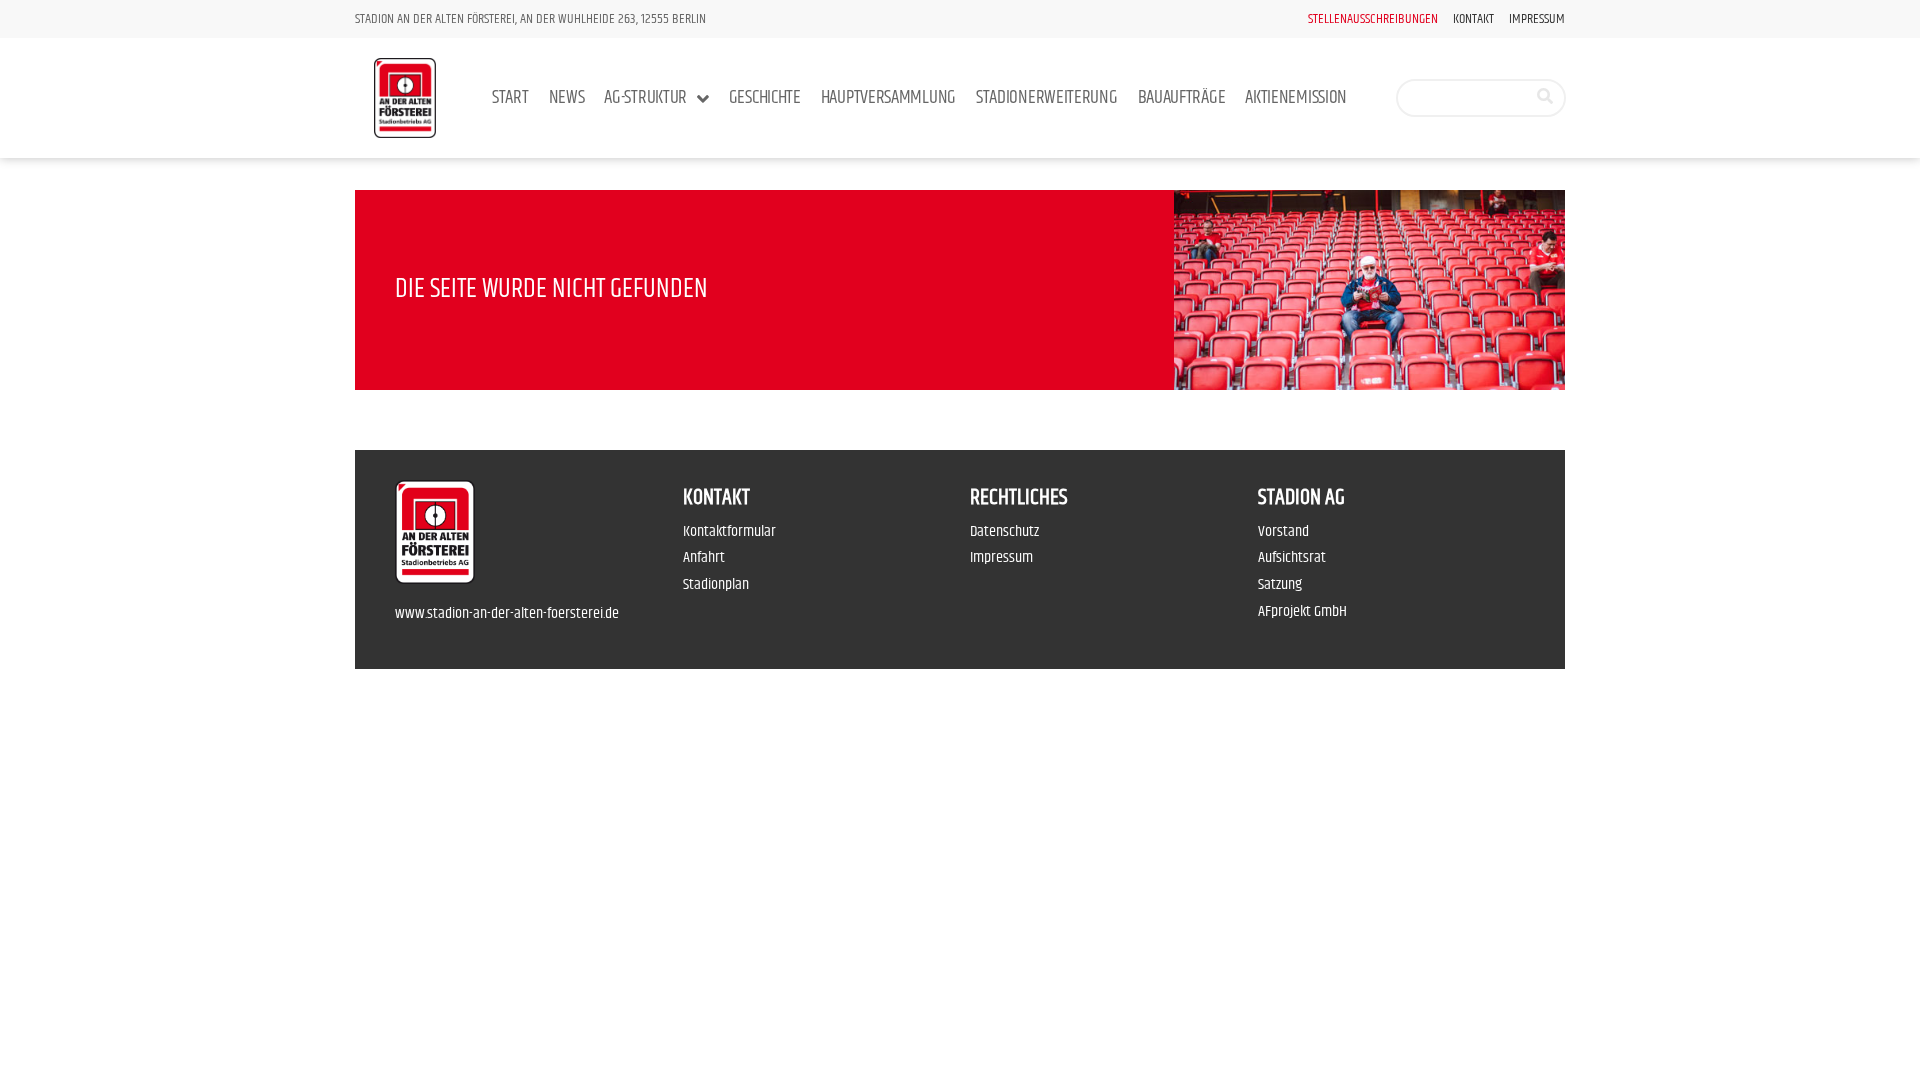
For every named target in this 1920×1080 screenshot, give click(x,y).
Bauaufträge (1182, 97)
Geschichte (765, 97)
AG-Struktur (645, 97)
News (567, 97)
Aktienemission (1296, 97)
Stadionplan (716, 584)
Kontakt (1473, 19)
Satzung (1280, 584)
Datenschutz (1004, 531)
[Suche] (1545, 98)
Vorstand (1283, 531)
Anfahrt (704, 557)
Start (510, 97)
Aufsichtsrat (1292, 557)
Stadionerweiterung (1047, 97)
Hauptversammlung (888, 97)
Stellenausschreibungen (1373, 19)
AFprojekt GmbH (1302, 611)
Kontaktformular (729, 531)
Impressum (1537, 19)
